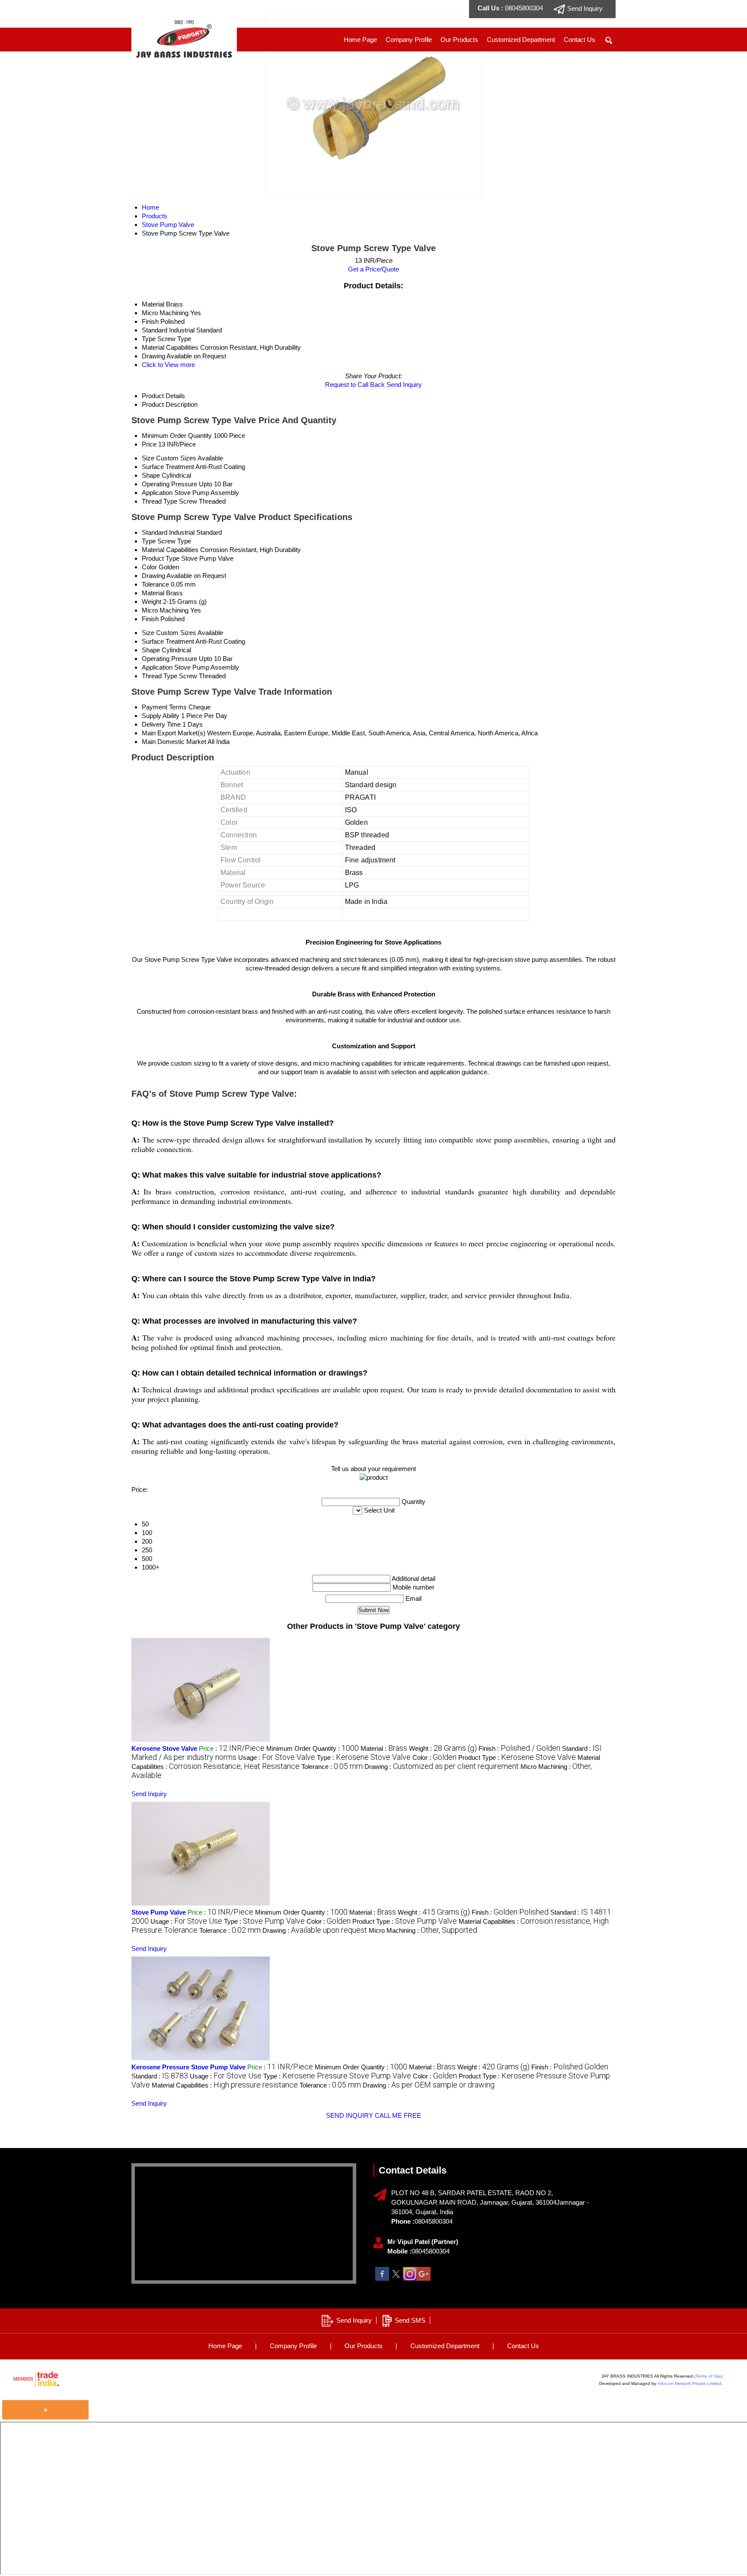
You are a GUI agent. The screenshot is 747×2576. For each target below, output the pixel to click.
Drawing (153, 576)
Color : (434, 1757)
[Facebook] (382, 2278)
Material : (384, 1748)
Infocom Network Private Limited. (690, 2383)
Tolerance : (332, 1767)
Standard (155, 532)
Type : (364, 1757)
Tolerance (155, 584)
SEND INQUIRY (350, 2115)
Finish (150, 619)
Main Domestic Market (174, 742)
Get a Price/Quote (373, 269)
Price (149, 444)
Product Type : (517, 1757)
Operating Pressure (169, 484)
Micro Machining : (423, 1930)
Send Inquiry (404, 385)
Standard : (160, 2076)
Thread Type (160, 501)
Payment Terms (164, 707)
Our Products (459, 40)
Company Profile (409, 40)
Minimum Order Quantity (177, 436)
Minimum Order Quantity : (313, 1748)
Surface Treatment (168, 467)
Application (157, 493)
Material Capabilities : (225, 2085)
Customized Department (521, 40)
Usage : (277, 1757)
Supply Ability (161, 716)
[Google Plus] (424, 2278)
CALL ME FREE (398, 2115)
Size (148, 458)
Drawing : (442, 1767)
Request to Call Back (355, 385)
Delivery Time (161, 724)
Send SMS (410, 2320)
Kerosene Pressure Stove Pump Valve (188, 2067)
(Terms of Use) (709, 2376)
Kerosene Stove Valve (164, 1748)
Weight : (443, 1748)
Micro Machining (165, 610)
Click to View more (168, 365)
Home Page (360, 40)
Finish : (519, 1748)
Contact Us (579, 40)
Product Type (161, 558)
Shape (151, 475)
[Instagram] (410, 2278)
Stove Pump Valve (159, 1912)
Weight (152, 602)
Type (149, 541)
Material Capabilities (170, 550)
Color (149, 567)
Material (153, 593)
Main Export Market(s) (174, 733)
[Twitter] (396, 2278)
